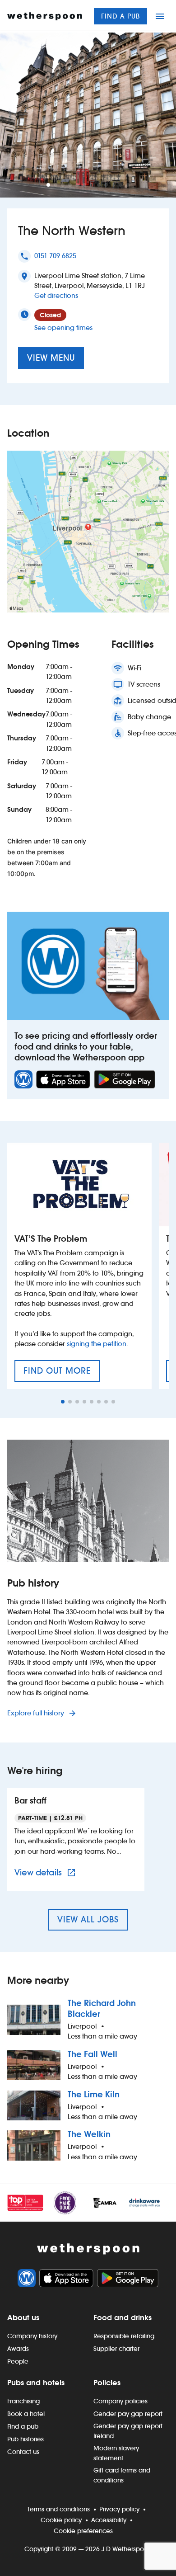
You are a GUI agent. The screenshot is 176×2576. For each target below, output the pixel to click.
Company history (32, 2336)
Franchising (23, 2401)
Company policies (120, 2401)
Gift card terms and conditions (122, 2475)
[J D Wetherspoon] (45, 16)
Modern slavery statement (116, 2453)
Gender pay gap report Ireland (128, 2431)
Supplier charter (116, 2349)
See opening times (63, 327)
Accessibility (109, 2520)
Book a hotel (26, 2414)
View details (46, 1872)
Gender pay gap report (128, 2414)
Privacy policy (119, 2509)
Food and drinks (123, 2317)
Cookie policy (61, 2520)
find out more (62, 1374)
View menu (51, 358)
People (18, 2361)
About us (23, 2317)
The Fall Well (93, 2054)
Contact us (23, 2452)
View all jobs (88, 1919)
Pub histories (25, 2439)
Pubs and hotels (36, 2383)
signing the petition (97, 1344)
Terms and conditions (58, 2509)
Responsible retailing (124, 2336)
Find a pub (120, 16)
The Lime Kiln (94, 2094)
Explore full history (37, 1713)
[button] (48, 185)
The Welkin (89, 2134)
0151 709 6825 (55, 256)
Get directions (56, 295)
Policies (107, 2383)
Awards (18, 2349)
